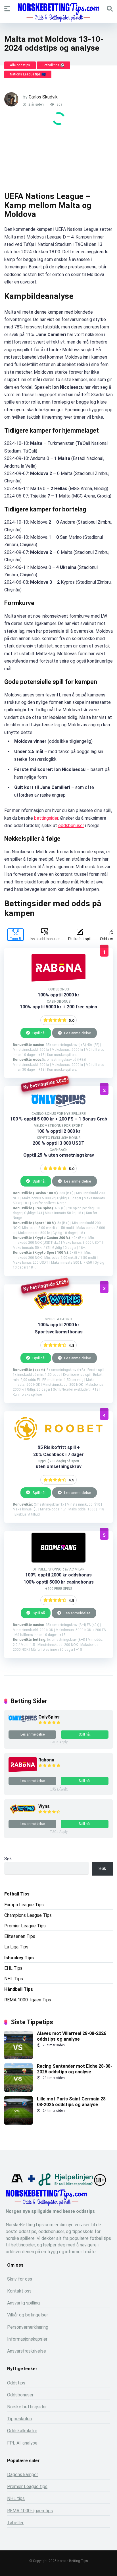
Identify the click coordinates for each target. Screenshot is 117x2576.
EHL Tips (13, 1968)
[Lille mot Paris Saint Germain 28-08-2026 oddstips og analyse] (18, 2123)
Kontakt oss (19, 2291)
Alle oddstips (20, 65)
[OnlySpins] (23, 1720)
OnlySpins (49, 1717)
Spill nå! (38, 1033)
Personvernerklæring (28, 2327)
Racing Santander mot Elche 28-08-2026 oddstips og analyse (75, 2069)
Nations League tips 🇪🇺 (28, 74)
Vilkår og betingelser (28, 2315)
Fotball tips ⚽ (54, 65)
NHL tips (16, 2498)
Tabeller (15, 2523)
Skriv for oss (20, 2279)
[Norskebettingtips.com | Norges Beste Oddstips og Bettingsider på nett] (58, 13)
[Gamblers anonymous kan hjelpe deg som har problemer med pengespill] (17, 2184)
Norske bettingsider (27, 2407)
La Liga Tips (16, 1947)
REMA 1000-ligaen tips (30, 2511)
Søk (8, 1859)
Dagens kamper (23, 2475)
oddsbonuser (71, 826)
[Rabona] (23, 1771)
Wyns (44, 1806)
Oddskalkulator (22, 2431)
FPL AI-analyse (22, 2443)
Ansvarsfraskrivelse (27, 2351)
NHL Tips (14, 1979)
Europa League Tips (24, 1905)
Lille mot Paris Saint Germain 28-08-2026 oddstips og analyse (72, 2102)
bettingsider (46, 818)
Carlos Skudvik (43, 97)
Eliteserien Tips (20, 1936)
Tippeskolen (19, 2419)
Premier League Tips (25, 1926)
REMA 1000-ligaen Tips (28, 2000)
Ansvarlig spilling (23, 2303)
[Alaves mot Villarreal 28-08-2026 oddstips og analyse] (18, 2058)
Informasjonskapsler (27, 2339)
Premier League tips (27, 2486)
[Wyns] (23, 1814)
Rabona (46, 1760)
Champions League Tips (28, 1915)
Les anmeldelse (77, 1033)
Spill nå (38, 1613)
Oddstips (16, 2383)
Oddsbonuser (20, 2395)
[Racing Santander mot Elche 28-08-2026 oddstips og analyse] (18, 2090)
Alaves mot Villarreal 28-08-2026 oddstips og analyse (72, 2036)
